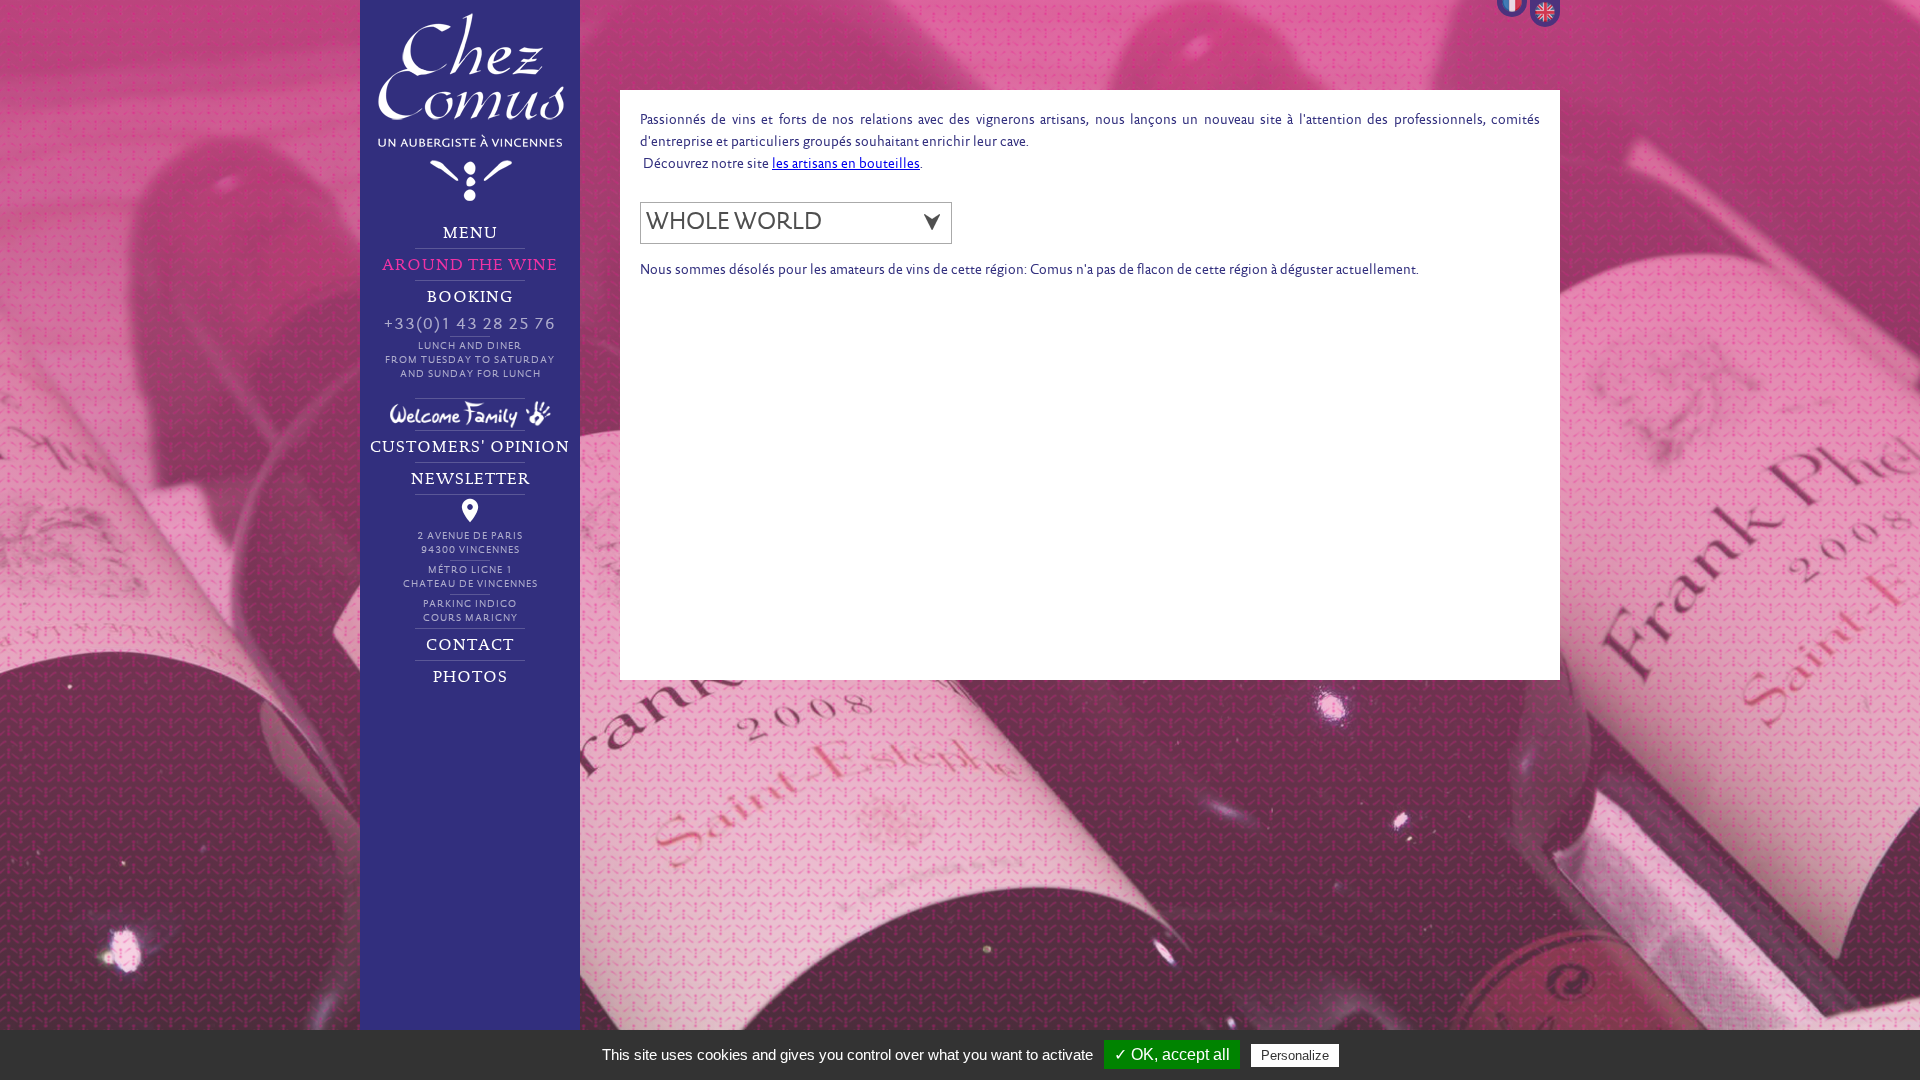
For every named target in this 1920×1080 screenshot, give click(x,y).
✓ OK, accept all (1172, 1054)
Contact (470, 645)
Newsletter (470, 479)
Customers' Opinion (470, 447)
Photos (470, 677)
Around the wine (470, 265)
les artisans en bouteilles (846, 164)
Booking (470, 334)
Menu (470, 233)
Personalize (1295, 1055)
